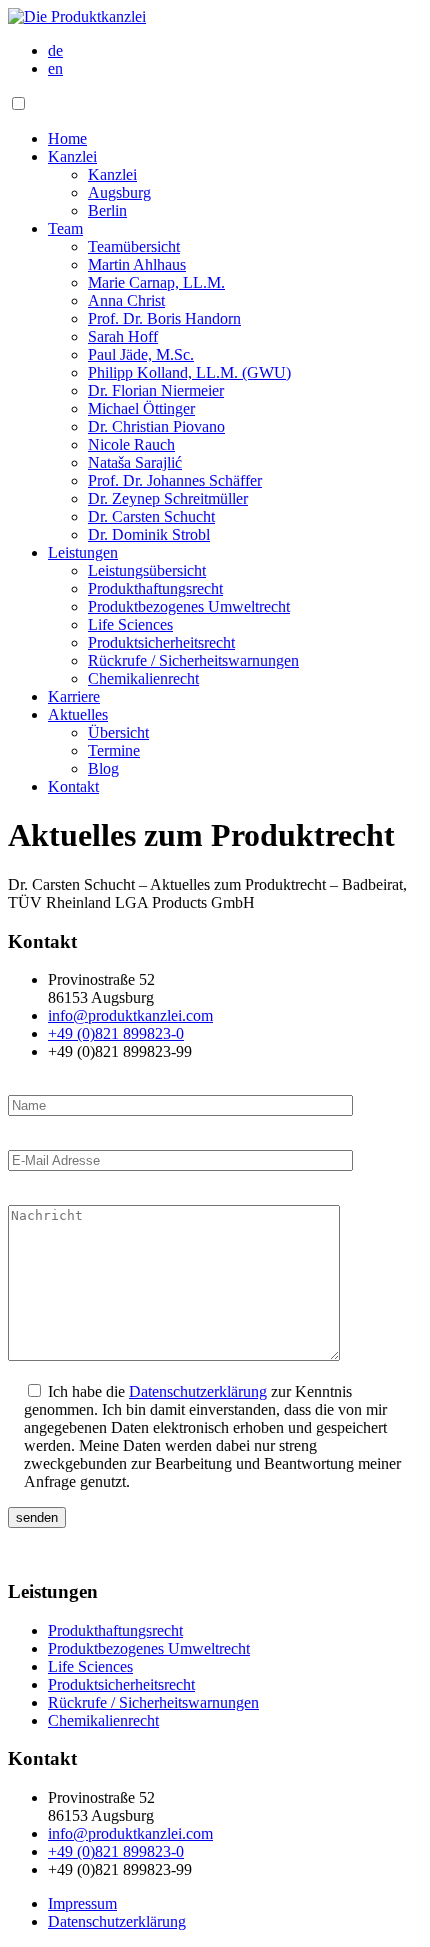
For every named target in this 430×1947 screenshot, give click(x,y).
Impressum (82, 1903)
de (55, 50)
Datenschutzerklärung (198, 1391)
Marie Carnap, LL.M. (156, 282)
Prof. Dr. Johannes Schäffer (175, 480)
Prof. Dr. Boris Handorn (164, 318)
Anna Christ (126, 300)
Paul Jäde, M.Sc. (141, 354)
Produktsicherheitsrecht (161, 642)
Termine (114, 750)
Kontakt (73, 786)
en (55, 68)
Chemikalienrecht (143, 678)
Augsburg (119, 192)
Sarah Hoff (123, 336)
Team (65, 228)
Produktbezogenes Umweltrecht (189, 606)
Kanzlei (72, 156)
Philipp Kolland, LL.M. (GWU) (189, 372)
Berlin (107, 210)
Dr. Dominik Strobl (149, 534)
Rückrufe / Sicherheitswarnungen (193, 660)
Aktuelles (78, 714)
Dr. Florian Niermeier (156, 390)
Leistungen (83, 552)
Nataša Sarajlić (135, 462)
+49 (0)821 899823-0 (116, 1033)
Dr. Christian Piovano (156, 426)
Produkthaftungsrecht (155, 588)
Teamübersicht (134, 246)
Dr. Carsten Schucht (151, 516)
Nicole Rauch (131, 444)
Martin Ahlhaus (137, 264)
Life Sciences (130, 624)
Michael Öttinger (141, 408)
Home (67, 138)
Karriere (74, 696)
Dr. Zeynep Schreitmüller (168, 498)
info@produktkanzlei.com (130, 1015)
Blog (103, 768)
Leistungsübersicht (147, 570)
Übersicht (118, 732)
